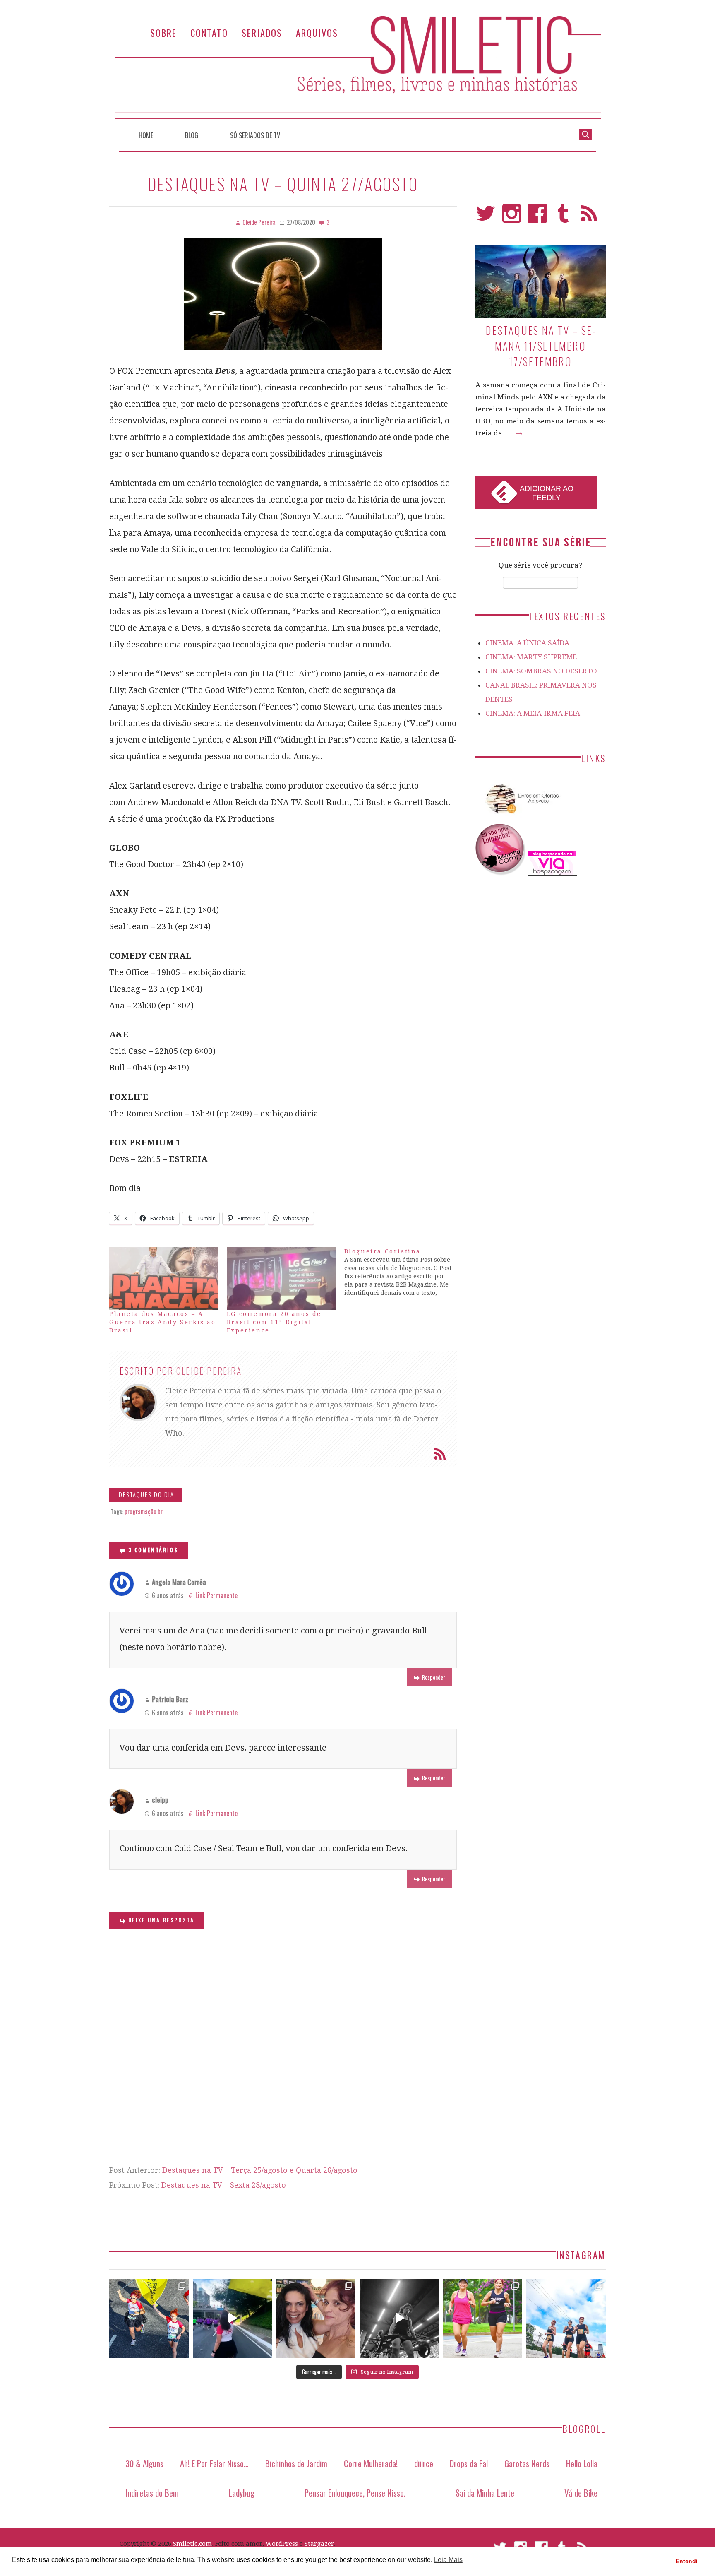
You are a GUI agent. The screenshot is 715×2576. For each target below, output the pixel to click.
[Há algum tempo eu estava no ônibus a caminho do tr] (149, 2319)
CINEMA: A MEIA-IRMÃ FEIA (533, 713)
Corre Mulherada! (371, 2463)
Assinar (440, 1454)
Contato (209, 32)
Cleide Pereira (209, 1371)
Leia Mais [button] (448, 2560)
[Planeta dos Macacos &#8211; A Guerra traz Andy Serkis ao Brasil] (164, 1278)
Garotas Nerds (527, 2463)
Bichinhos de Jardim (296, 2463)
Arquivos (317, 32)
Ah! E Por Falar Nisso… (214, 2463)
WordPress (282, 2544)
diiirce (424, 2463)
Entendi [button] (687, 2561)
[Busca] (585, 134)
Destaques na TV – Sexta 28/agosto (224, 2185)
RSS (589, 217)
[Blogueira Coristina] (403, 1272)
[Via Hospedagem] (552, 873)
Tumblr (563, 217)
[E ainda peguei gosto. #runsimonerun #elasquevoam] (399, 2319)
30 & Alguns (144, 2463)
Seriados (262, 32)
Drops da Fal (469, 2463)
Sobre (163, 32)
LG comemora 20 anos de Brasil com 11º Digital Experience (274, 1322)
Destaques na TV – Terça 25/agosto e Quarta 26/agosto (260, 2170)
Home (146, 135)
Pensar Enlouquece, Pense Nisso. (355, 2493)
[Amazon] (521, 817)
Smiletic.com (192, 2544)
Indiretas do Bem (152, 2493)
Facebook (537, 217)
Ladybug (242, 2493)
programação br (144, 1512)
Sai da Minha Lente (485, 2493)
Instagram (512, 217)
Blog (192, 135)
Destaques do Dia (146, 1495)
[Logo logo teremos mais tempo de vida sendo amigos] (316, 2319)
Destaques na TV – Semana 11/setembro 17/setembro (540, 346)
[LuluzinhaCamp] (501, 873)
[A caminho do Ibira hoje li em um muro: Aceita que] (483, 2319)
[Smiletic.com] (357, 67)
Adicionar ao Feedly (547, 493)
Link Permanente (216, 1595)
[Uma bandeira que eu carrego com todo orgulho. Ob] (233, 2319)
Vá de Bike (581, 2493)
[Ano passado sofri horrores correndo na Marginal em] (566, 2319)
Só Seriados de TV (255, 135)
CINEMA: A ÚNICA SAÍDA (527, 643)
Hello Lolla (582, 2463)
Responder (434, 1677)
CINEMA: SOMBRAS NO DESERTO (541, 671)
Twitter (486, 217)
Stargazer (319, 2544)
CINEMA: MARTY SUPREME (531, 657)
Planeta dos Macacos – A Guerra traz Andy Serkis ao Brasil (163, 1322)
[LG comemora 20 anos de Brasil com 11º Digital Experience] (281, 1278)
